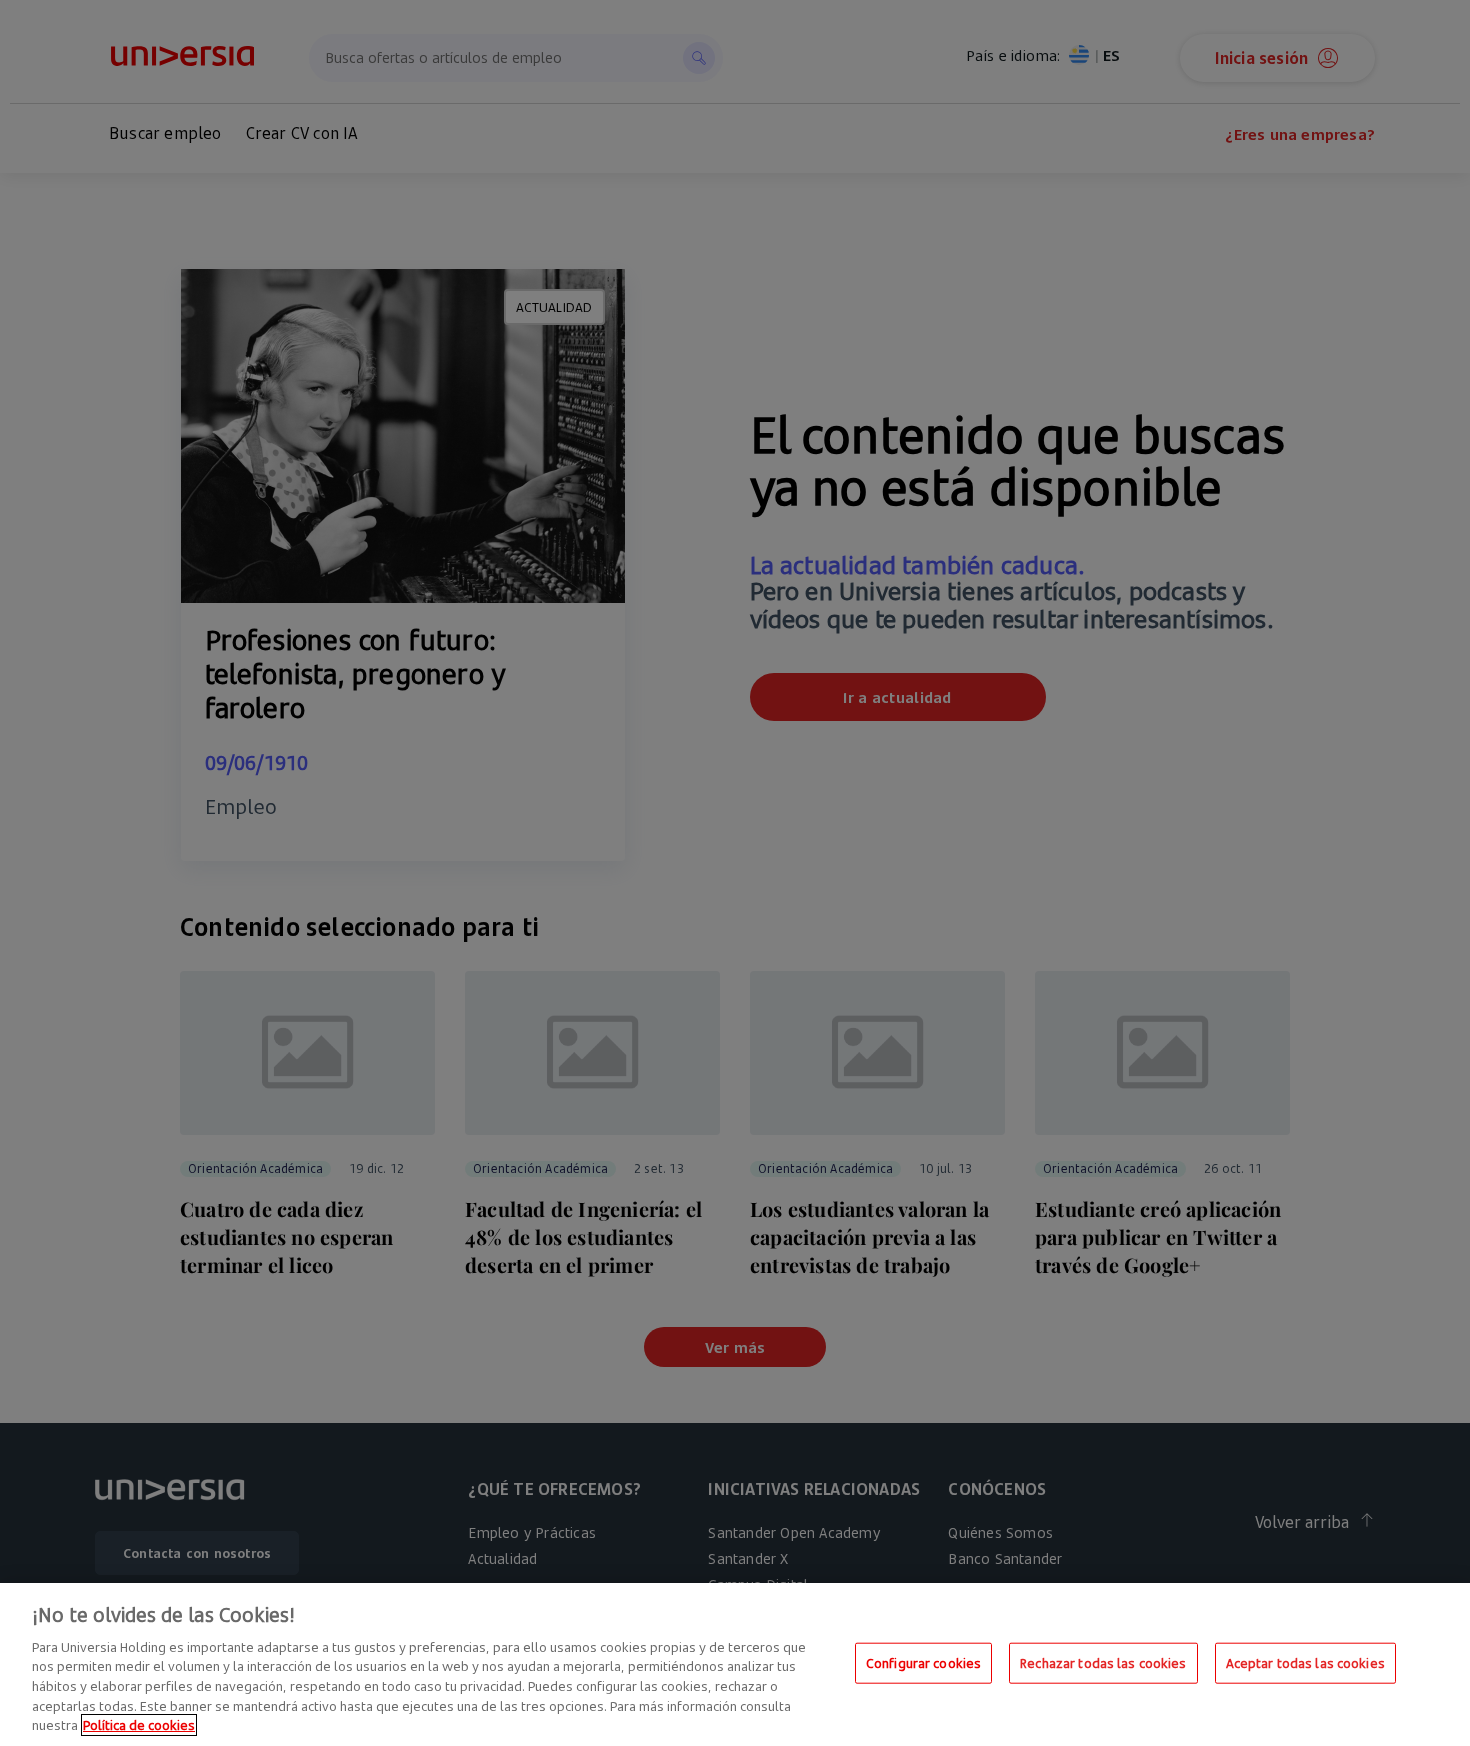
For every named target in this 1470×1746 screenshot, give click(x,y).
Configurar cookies (923, 1662)
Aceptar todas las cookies (1305, 1662)
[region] (735, 1664)
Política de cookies (139, 1725)
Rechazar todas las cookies (1103, 1662)
